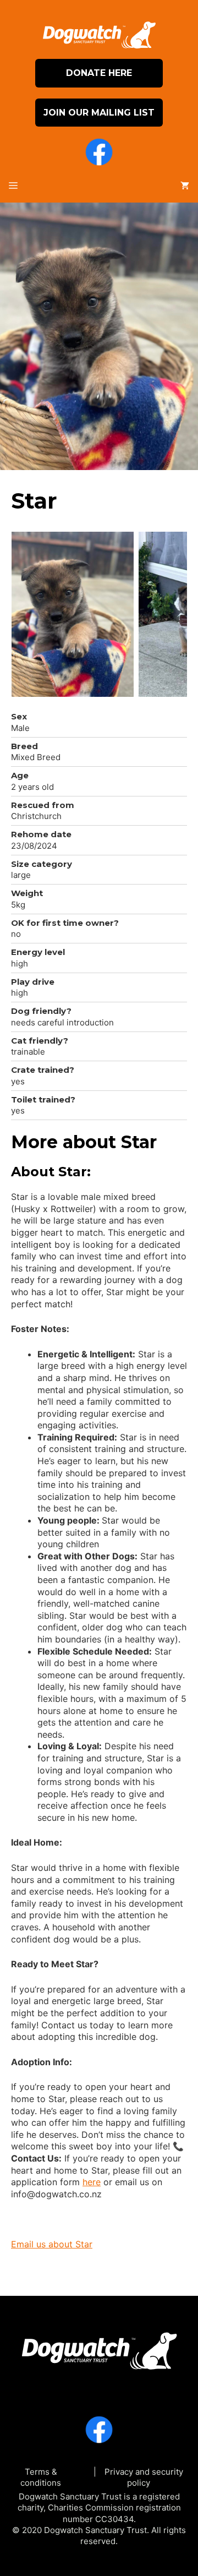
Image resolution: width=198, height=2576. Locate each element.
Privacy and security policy (144, 2477)
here (92, 2182)
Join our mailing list (99, 113)
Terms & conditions (41, 2477)
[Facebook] (99, 154)
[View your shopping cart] (185, 186)
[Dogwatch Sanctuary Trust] (99, 2347)
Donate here (99, 73)
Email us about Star (52, 2244)
